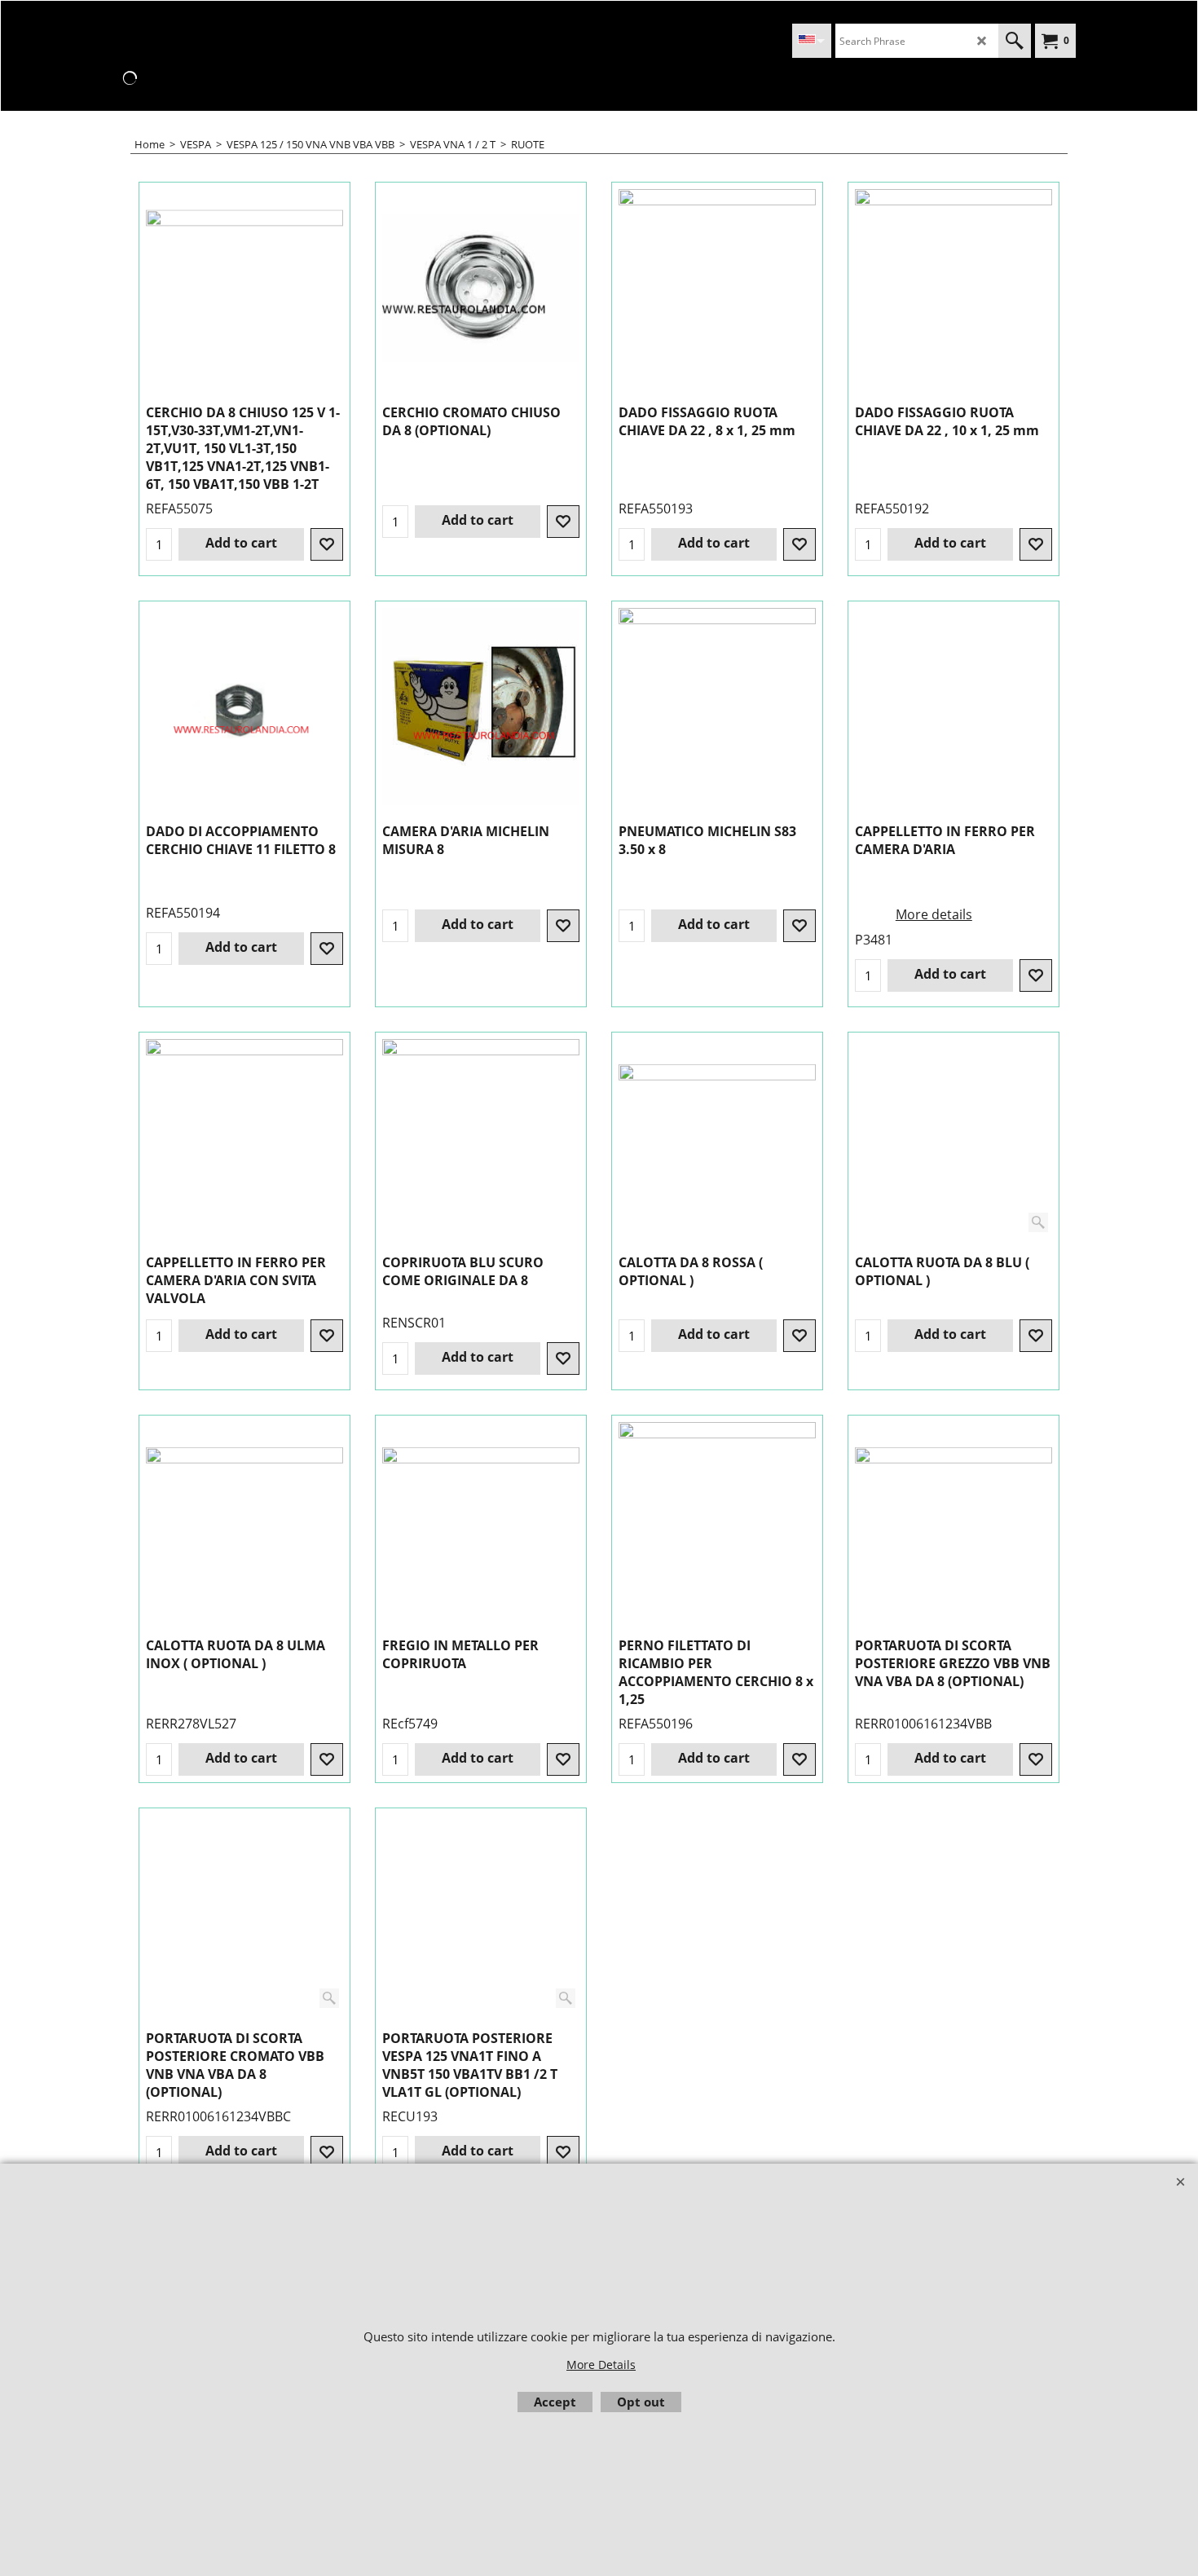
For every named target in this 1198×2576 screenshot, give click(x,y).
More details (934, 914)
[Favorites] (327, 544)
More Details (601, 2365)
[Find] (1015, 41)
